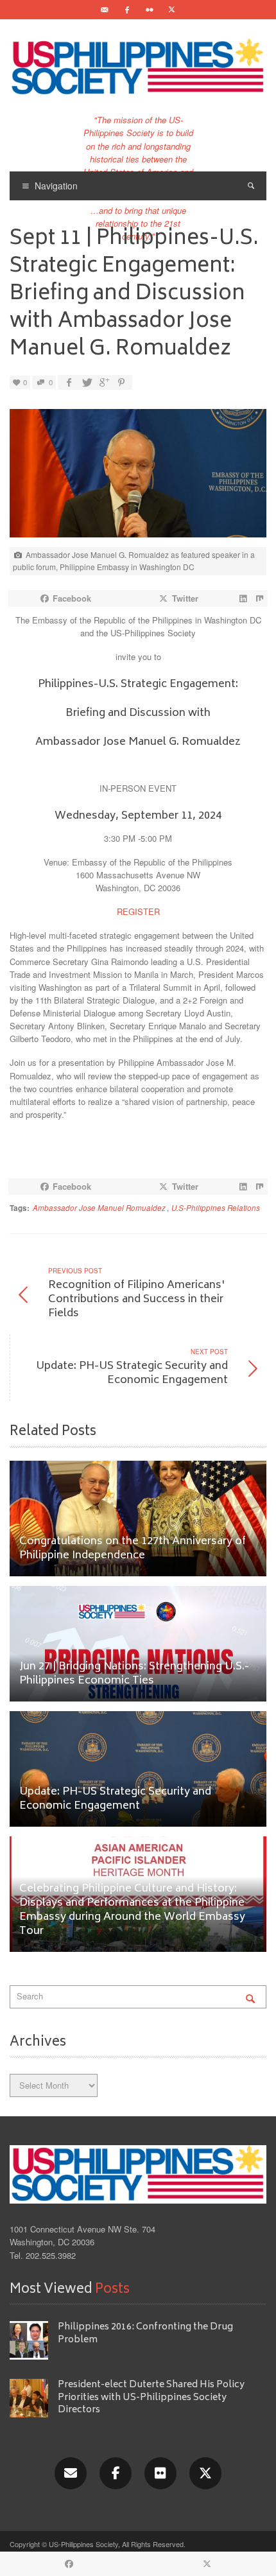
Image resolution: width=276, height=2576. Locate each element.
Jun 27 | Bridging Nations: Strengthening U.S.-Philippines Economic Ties (134, 1674)
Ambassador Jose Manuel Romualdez (99, 1208)
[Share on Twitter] (86, 382)
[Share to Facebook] (69, 2564)
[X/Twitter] (205, 2473)
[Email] (105, 10)
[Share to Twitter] (207, 2564)
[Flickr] (150, 10)
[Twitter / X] (172, 10)
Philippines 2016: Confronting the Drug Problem (145, 2333)
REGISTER (138, 911)
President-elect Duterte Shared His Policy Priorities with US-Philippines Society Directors (151, 2398)
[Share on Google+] (103, 382)
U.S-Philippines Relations (216, 1208)
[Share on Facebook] (69, 382)
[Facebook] (127, 10)
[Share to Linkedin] (243, 598)
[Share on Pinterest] (121, 382)
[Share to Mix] (259, 598)
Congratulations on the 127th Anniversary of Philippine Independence (133, 1549)
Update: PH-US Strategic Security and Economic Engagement (115, 1799)
